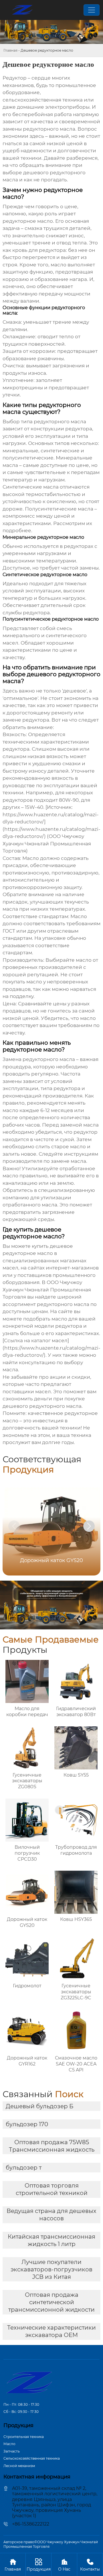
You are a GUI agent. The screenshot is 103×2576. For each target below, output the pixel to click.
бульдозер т (24, 2168)
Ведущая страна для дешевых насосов (51, 2215)
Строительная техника (24, 2437)
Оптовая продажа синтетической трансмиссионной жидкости (51, 2302)
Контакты (90, 2565)
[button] (89, 1526)
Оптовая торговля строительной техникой (52, 2189)
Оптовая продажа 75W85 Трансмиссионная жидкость (52, 2146)
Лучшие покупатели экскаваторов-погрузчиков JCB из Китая (51, 2269)
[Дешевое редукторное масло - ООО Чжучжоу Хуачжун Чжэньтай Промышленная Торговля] (22, 10)
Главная (10, 50)
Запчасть (12, 2451)
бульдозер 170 (27, 2124)
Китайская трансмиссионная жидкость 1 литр (51, 2240)
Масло (9, 2444)
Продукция (39, 2565)
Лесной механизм (19, 2466)
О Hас (64, 2565)
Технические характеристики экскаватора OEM (51, 2331)
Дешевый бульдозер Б (40, 2106)
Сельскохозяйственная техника (32, 2458)
